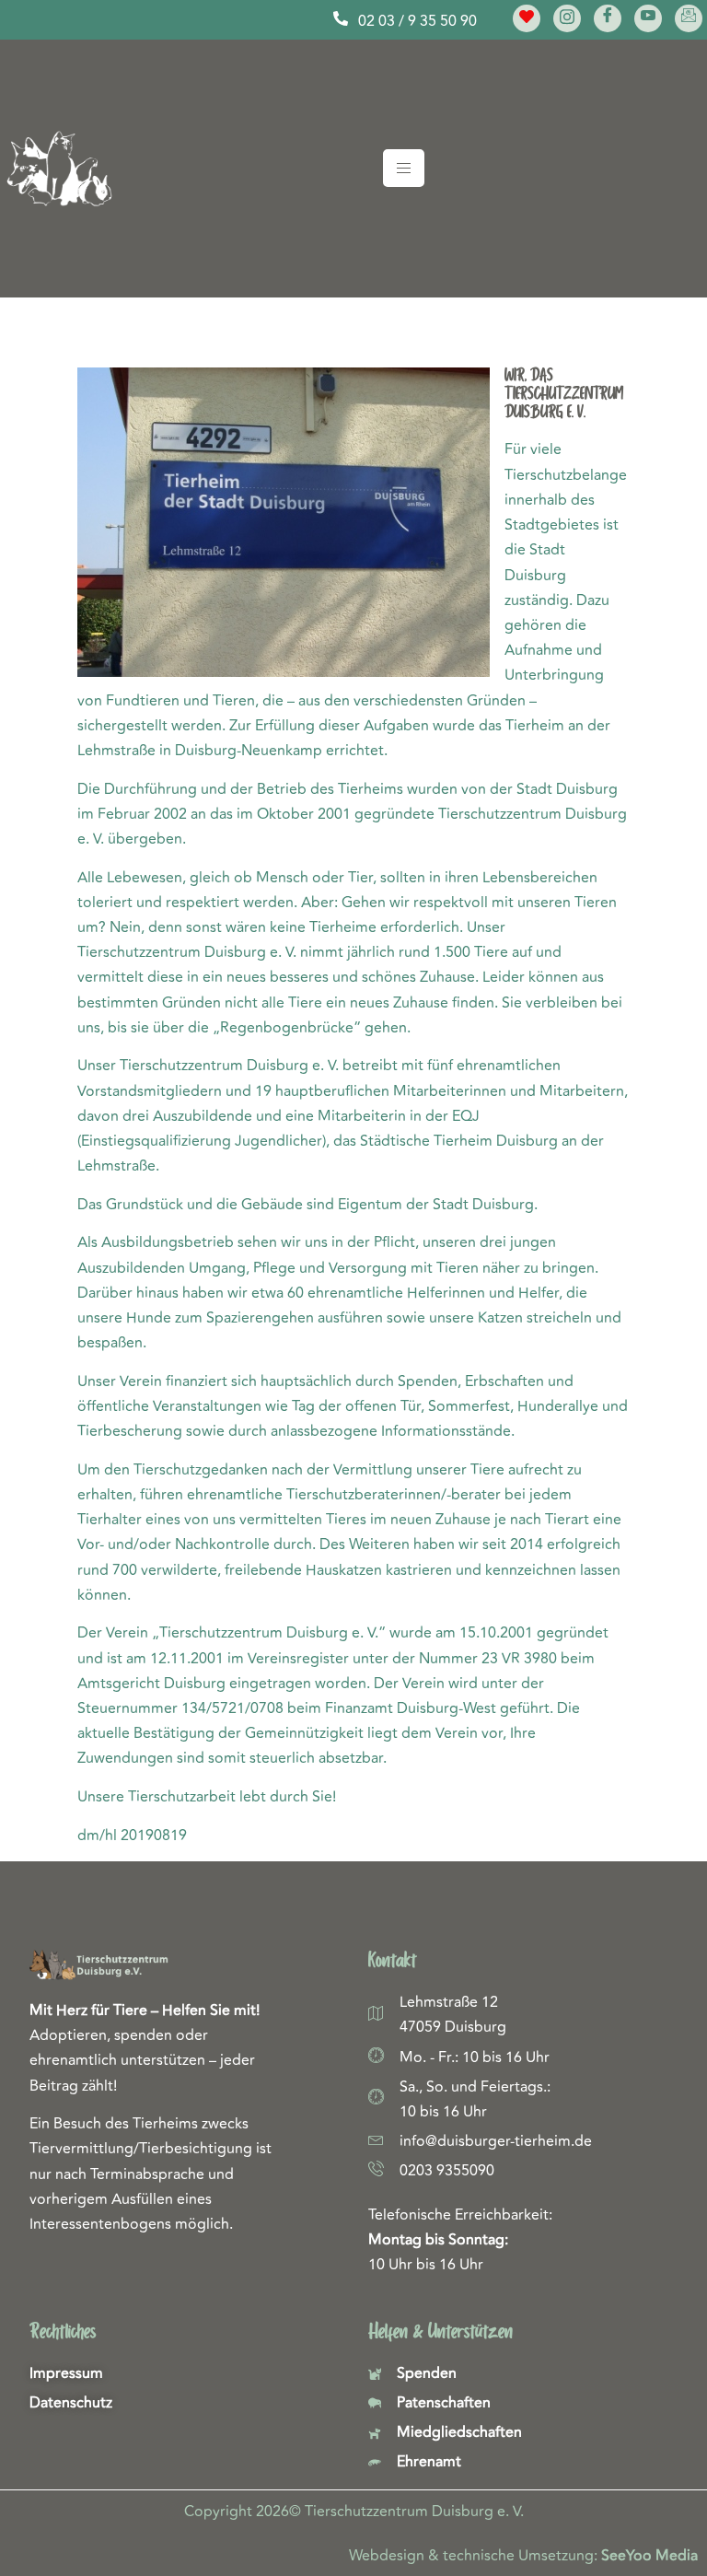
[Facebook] (608, 18)
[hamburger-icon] (404, 168)
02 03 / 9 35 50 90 (417, 21)
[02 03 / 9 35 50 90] (341, 18)
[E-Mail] (689, 18)
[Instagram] (567, 18)
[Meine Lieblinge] (527, 18)
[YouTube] (648, 18)
